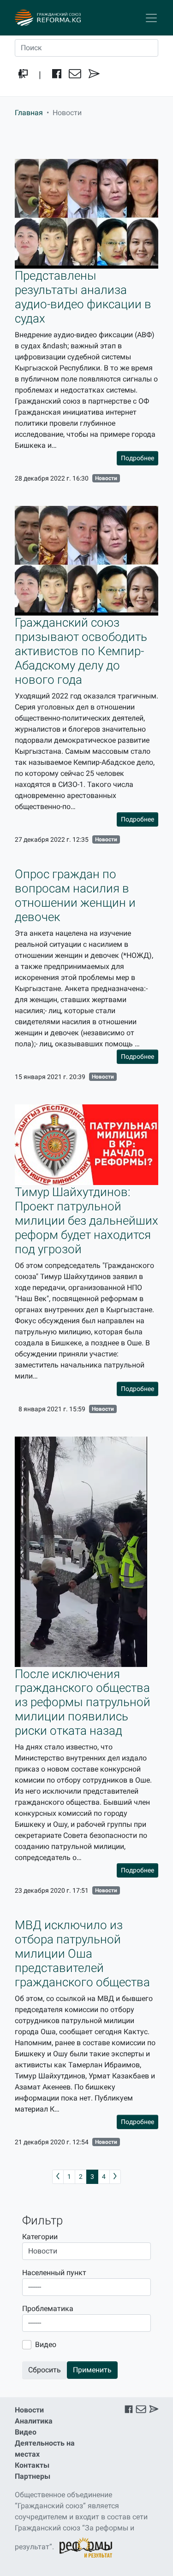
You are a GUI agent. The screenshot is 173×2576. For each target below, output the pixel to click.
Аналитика (34, 2421)
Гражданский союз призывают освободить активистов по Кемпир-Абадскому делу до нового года (81, 651)
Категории (40, 2237)
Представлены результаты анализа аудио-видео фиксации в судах (83, 297)
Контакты (32, 2465)
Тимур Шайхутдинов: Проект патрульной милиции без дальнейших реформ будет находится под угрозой (86, 1221)
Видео (46, 2344)
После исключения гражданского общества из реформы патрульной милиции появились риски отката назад (83, 1702)
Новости (106, 478)
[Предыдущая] (58, 2177)
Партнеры (33, 2476)
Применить (92, 2370)
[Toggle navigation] (151, 18)
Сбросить (45, 2370)
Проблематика (48, 2309)
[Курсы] (23, 75)
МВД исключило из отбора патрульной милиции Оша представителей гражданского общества (82, 1954)
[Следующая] (115, 2177)
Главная (29, 113)
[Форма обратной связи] (94, 75)
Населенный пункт (54, 2273)
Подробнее (137, 458)
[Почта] (75, 75)
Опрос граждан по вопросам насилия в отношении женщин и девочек (75, 895)
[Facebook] (57, 75)
